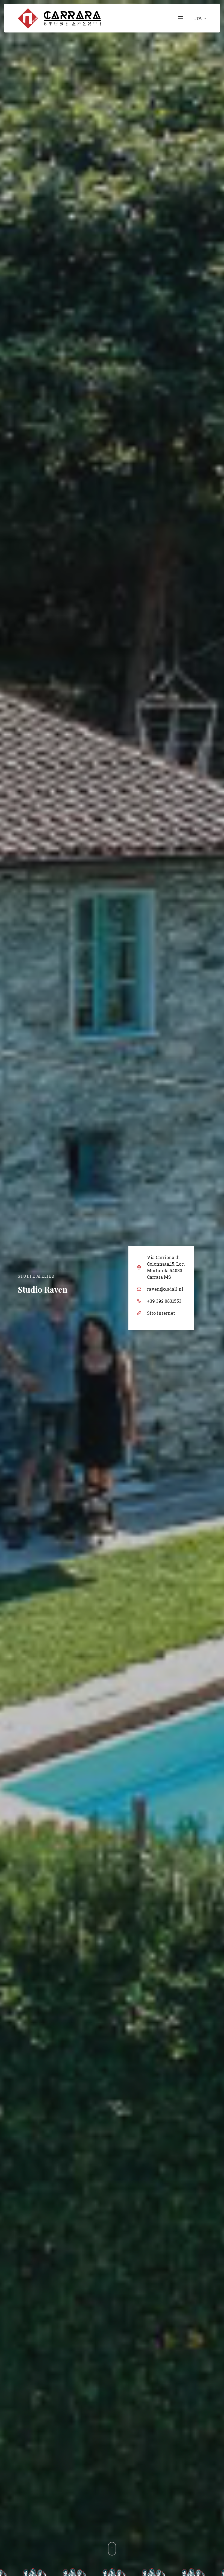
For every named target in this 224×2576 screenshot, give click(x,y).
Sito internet (161, 1313)
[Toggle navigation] (181, 18)
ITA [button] (199, 18)
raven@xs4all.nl (165, 1289)
